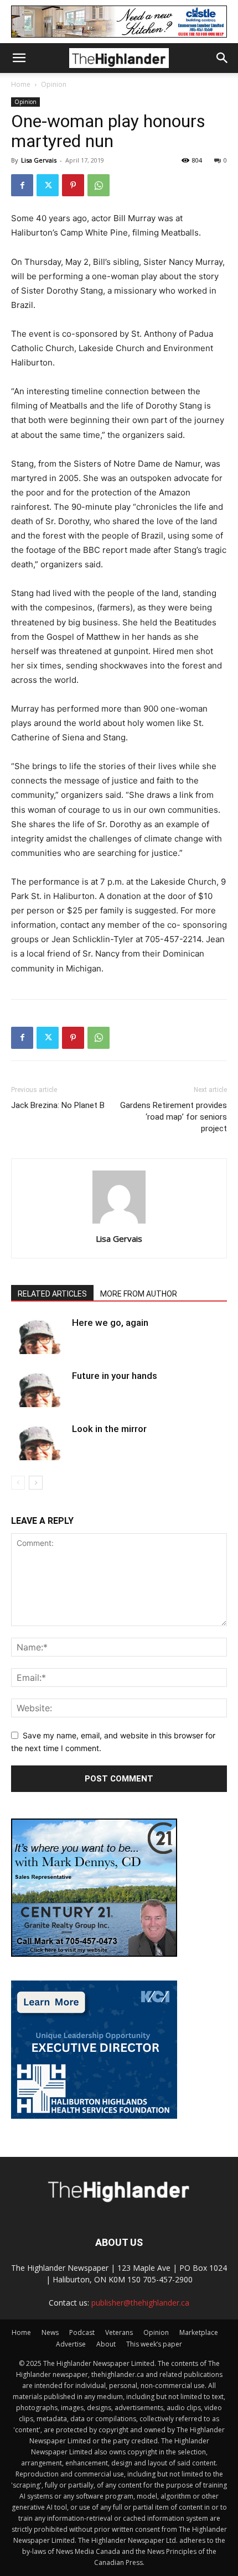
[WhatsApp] (99, 185)
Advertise (71, 2344)
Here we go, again (110, 1323)
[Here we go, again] (39, 1336)
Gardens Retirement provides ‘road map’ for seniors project (174, 1117)
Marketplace (199, 2332)
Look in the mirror (109, 1429)
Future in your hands (115, 1376)
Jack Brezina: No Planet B (58, 1105)
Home (21, 84)
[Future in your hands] (39, 1389)
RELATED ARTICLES (52, 1294)
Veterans (119, 2332)
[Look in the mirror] (39, 1442)
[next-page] (36, 1483)
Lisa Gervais (39, 160)
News (50, 2332)
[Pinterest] (73, 185)
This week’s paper (154, 2344)
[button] (19, 58)
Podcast (82, 2332)
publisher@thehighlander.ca (140, 2303)
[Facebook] (22, 185)
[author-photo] (119, 1223)
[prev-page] (18, 1483)
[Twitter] (48, 185)
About (106, 2344)
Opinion (54, 84)
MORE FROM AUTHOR (139, 1294)
